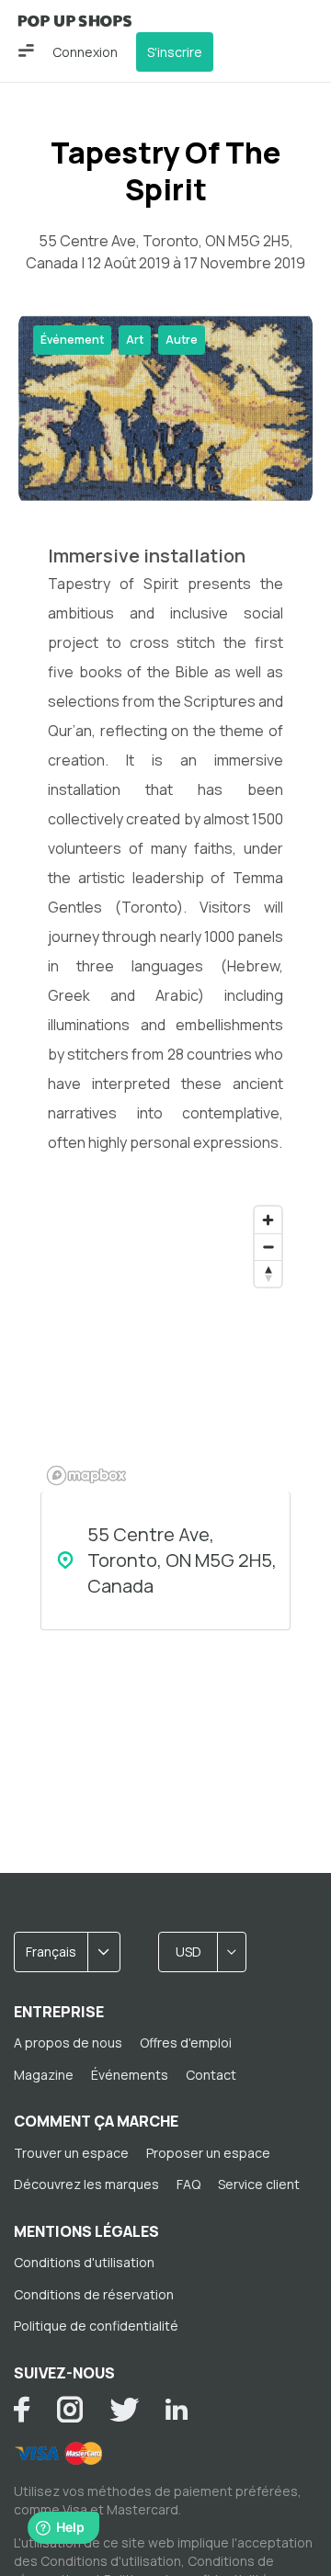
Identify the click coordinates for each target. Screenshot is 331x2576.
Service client (259, 2184)
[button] (26, 51)
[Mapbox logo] (86, 1475)
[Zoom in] (268, 1220)
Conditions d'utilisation (84, 2262)
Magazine (44, 2075)
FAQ (188, 2184)
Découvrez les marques (86, 2184)
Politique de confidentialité (96, 2326)
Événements (130, 2075)
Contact (211, 2075)
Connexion (85, 52)
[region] (165, 1345)
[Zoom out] (268, 1247)
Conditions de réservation (94, 2294)
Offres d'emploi (186, 2043)
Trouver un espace (71, 2153)
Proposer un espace (208, 2153)
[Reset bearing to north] (268, 1273)
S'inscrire (175, 52)
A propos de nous (68, 2043)
